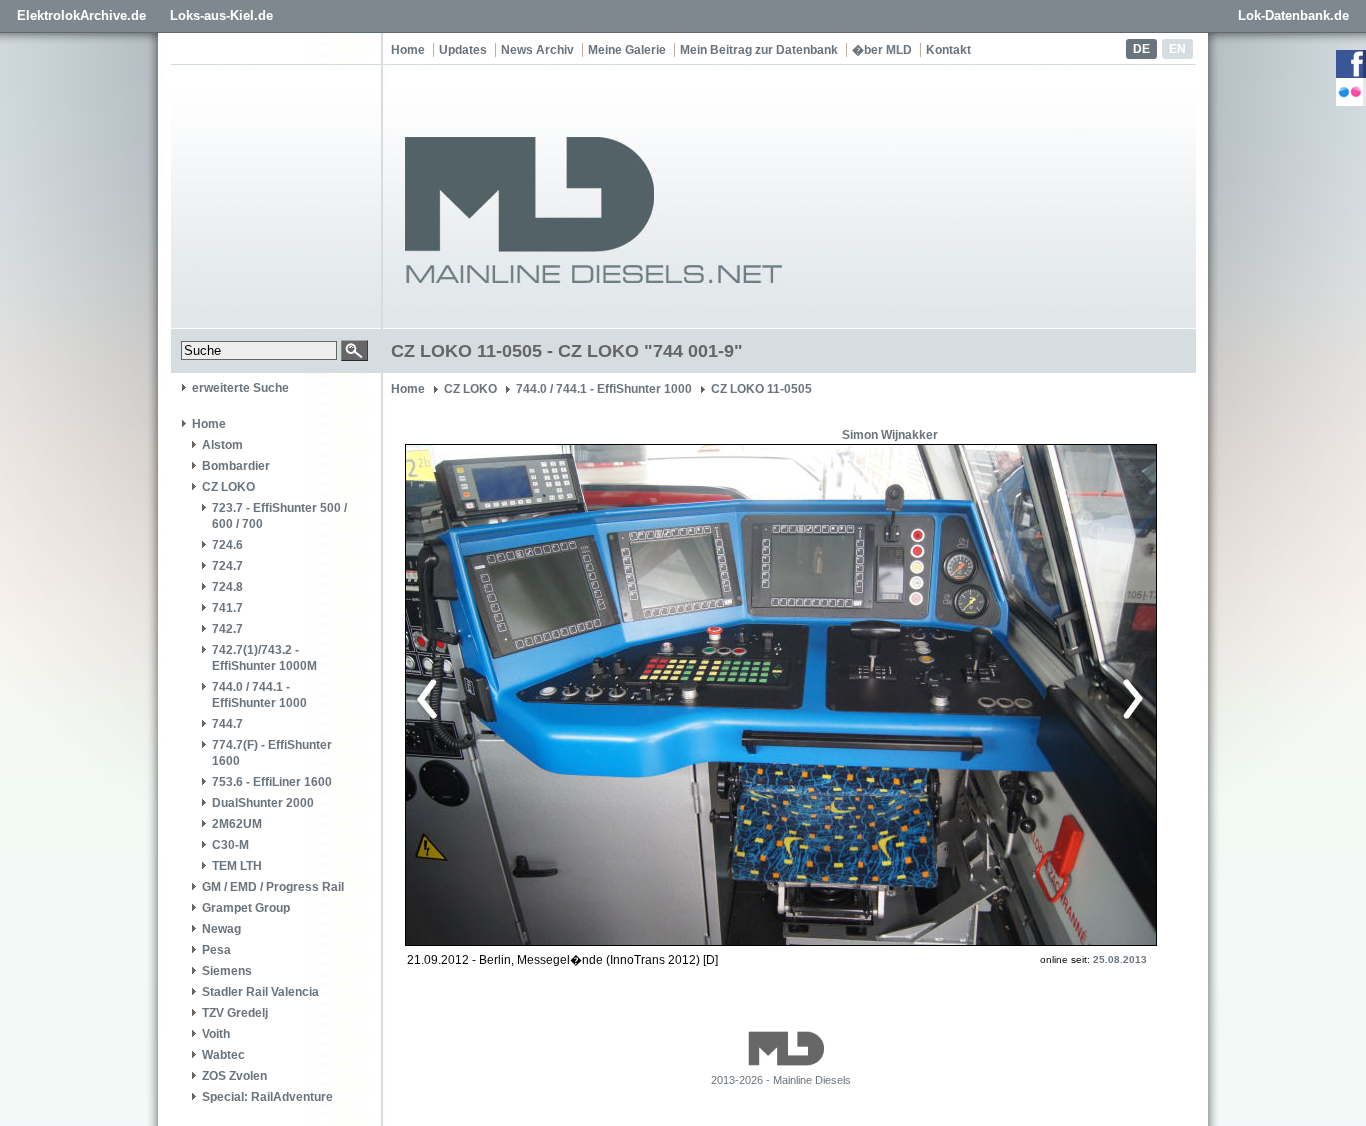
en (1177, 49)
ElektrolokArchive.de (81, 15)
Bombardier (236, 466)
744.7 (227, 724)
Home (408, 50)
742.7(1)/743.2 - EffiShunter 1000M (264, 658)
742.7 (227, 629)
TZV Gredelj (235, 1013)
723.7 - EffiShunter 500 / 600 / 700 (279, 516)
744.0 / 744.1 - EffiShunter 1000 (259, 695)
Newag (221, 929)
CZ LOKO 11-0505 (761, 389)
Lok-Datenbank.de (1293, 15)
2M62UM (237, 824)
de (1141, 49)
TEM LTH (237, 866)
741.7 (227, 608)
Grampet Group (246, 908)
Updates (463, 50)
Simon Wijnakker (890, 435)
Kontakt (948, 50)
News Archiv (537, 50)
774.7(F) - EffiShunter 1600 (272, 753)
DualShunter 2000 (263, 803)
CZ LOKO (228, 487)
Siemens (227, 971)
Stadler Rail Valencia (260, 992)
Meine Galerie (627, 50)
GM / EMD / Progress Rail (273, 887)
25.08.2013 (1120, 959)
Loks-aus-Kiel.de (221, 15)
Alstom (222, 445)
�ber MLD (882, 50)
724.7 (227, 566)
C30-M (230, 845)
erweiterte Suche (240, 388)
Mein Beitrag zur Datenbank (759, 50)
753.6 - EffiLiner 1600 (272, 782)
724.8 (227, 587)
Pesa (216, 950)
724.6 (227, 545)
